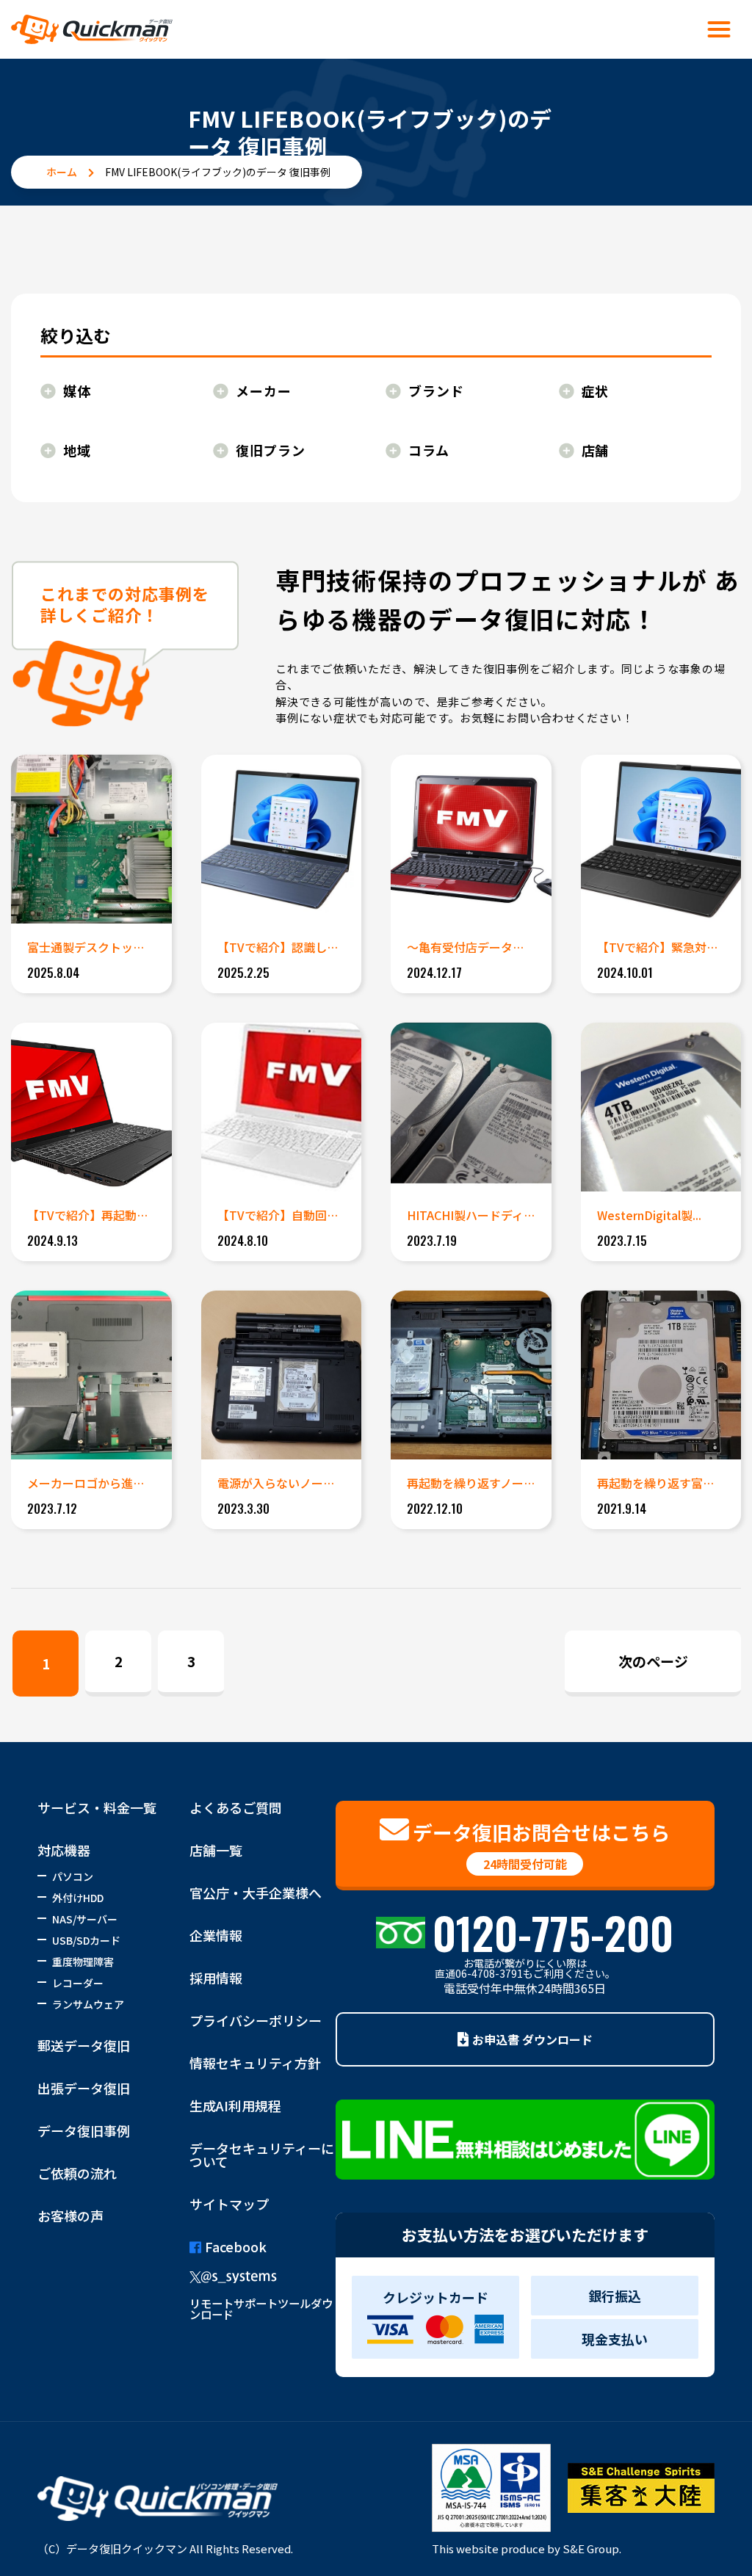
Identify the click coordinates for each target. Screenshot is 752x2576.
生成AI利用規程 (235, 2105)
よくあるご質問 (236, 1807)
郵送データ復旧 (84, 2045)
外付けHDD (78, 1898)
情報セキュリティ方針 (255, 2063)
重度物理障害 (83, 1962)
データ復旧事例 (84, 2130)
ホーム (62, 172)
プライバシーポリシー (256, 2020)
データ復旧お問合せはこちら (542, 1845)
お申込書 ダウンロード (532, 2039)
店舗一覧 (216, 1850)
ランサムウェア (88, 2004)
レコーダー (78, 1983)
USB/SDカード (86, 1940)
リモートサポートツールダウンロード (261, 2308)
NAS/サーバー (85, 1919)
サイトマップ (229, 2204)
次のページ (653, 1661)
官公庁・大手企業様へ (256, 1893)
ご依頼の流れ (77, 2173)
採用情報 (216, 1978)
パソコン (73, 1876)
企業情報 (216, 1935)
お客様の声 (70, 2216)
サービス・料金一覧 (97, 1807)
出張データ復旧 (84, 2088)
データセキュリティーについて (262, 2155)
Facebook (236, 2246)
